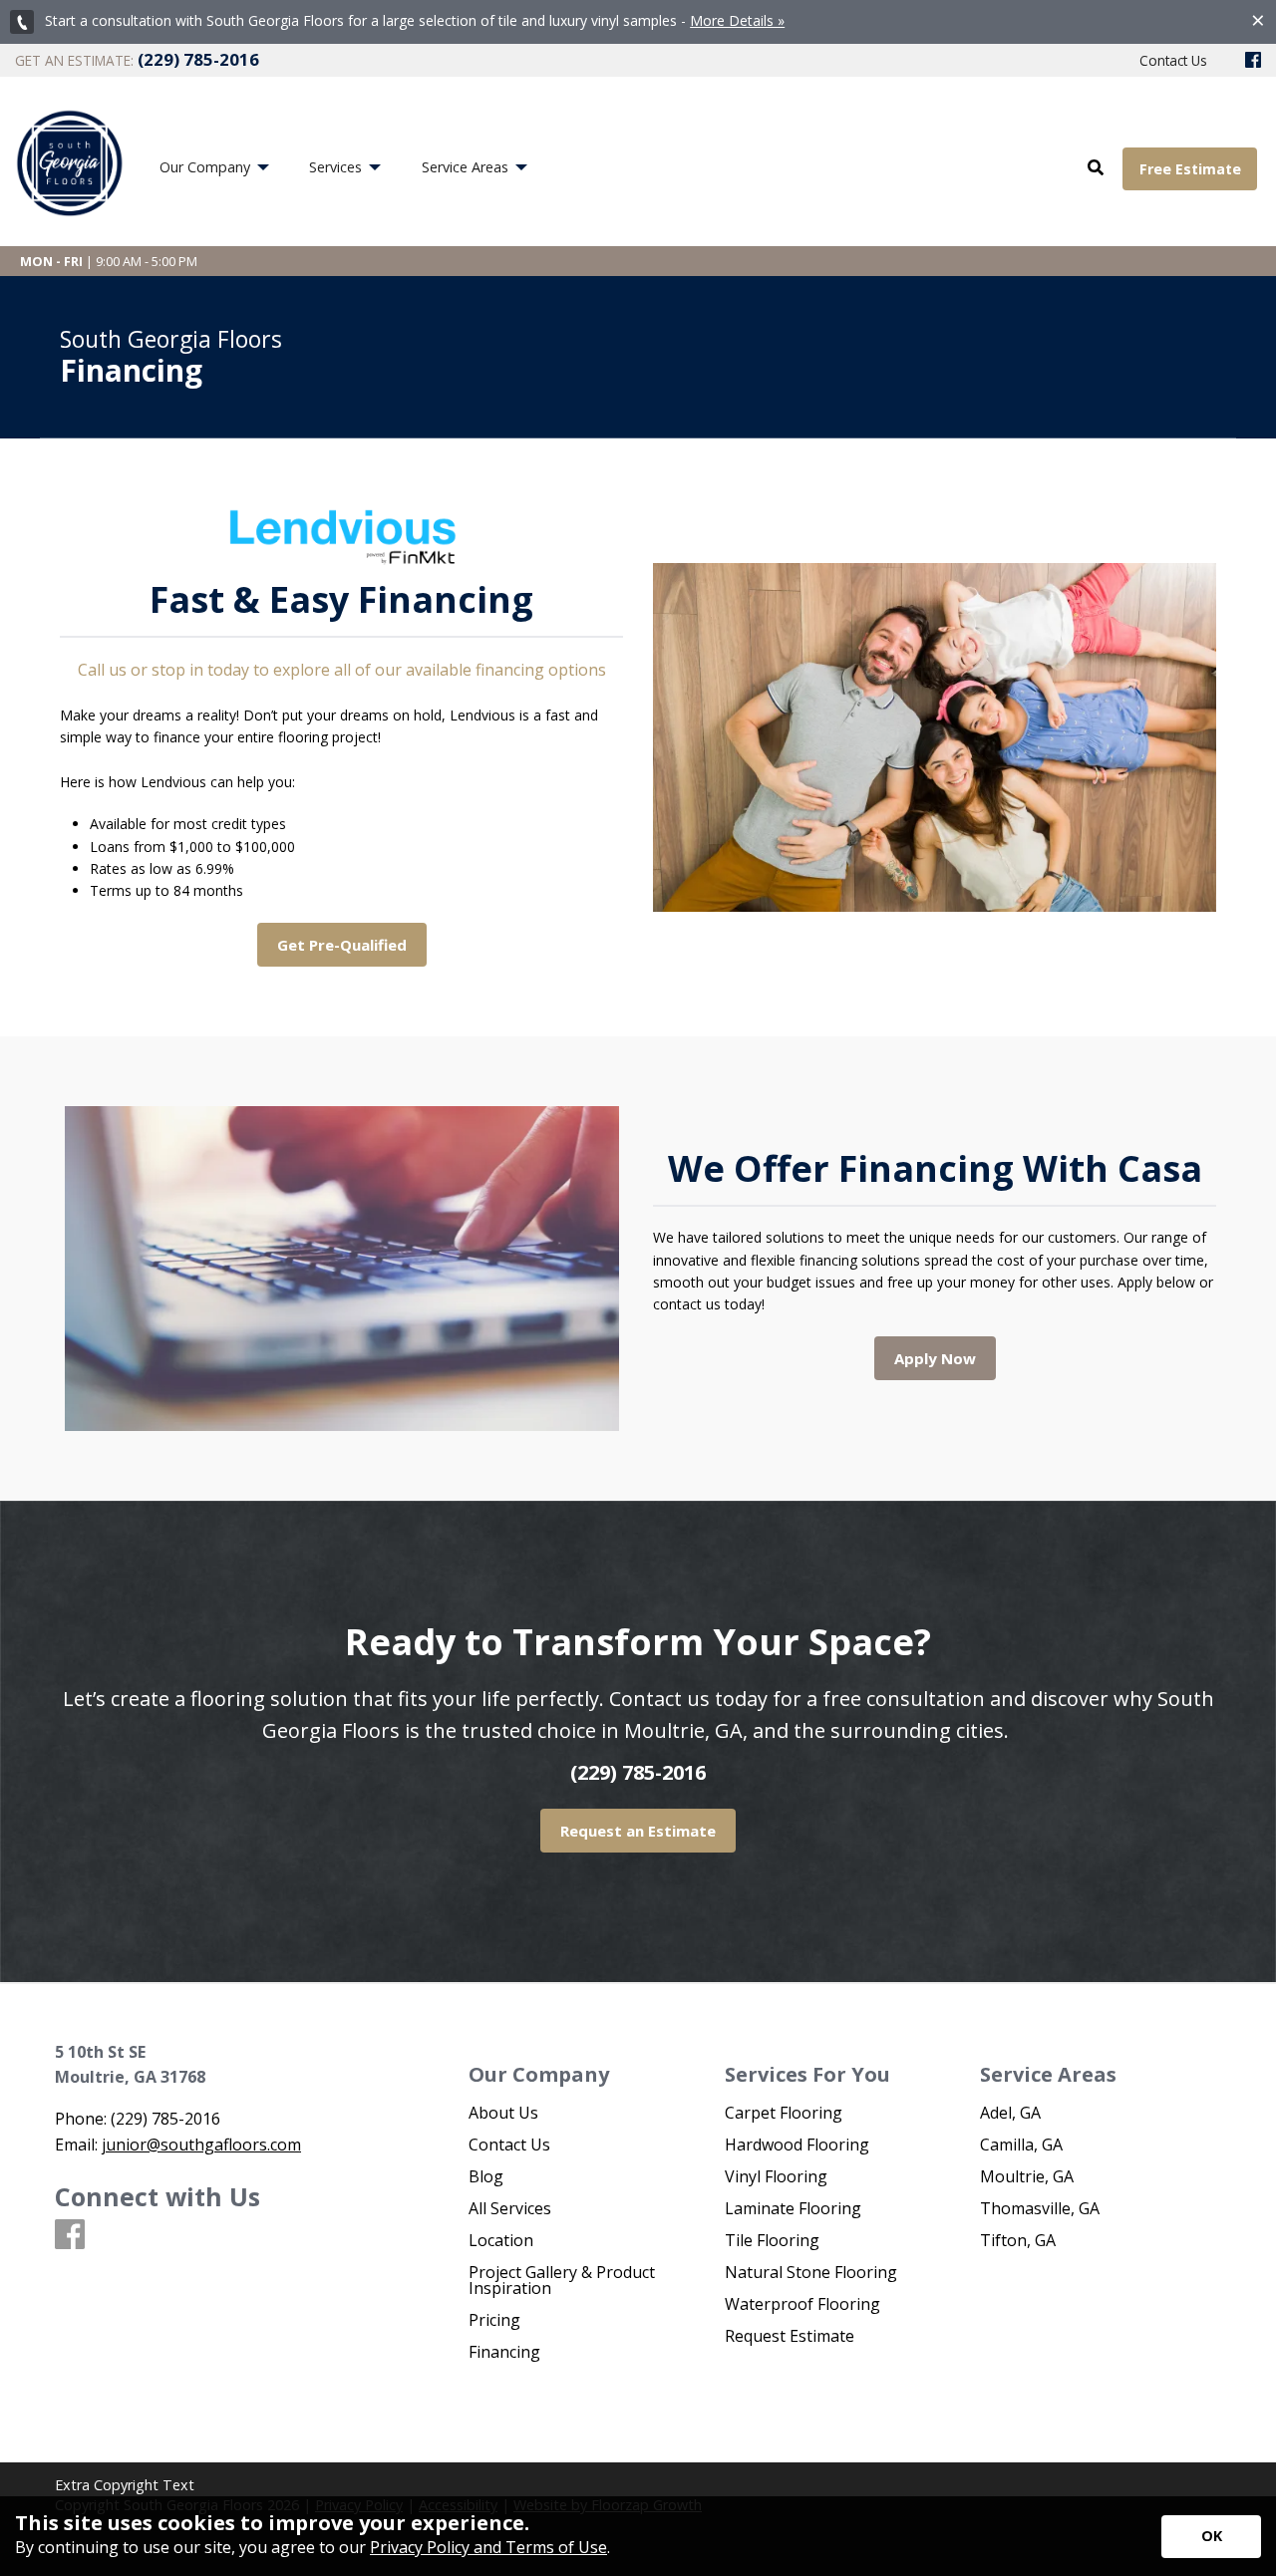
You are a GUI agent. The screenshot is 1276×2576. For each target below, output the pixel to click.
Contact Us (509, 2145)
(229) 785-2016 (638, 1772)
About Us (503, 2113)
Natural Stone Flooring (811, 2272)
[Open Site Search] (1096, 168)
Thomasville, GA (1040, 2208)
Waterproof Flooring (802, 2304)
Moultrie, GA (1027, 2176)
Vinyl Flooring (776, 2176)
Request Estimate (790, 2336)
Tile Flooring (772, 2240)
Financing (504, 2352)
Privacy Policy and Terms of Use (488, 2547)
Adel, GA (1010, 2113)
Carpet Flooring (784, 2113)
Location (501, 2240)
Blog (486, 2176)
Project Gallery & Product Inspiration (562, 2280)
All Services (510, 2208)
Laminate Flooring (793, 2208)
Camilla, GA (1021, 2145)
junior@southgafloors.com (201, 2145)
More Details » (737, 20)
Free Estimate (1190, 169)
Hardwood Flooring (797, 2145)
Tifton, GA (1018, 2240)
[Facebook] (1253, 61)
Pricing (494, 2320)
